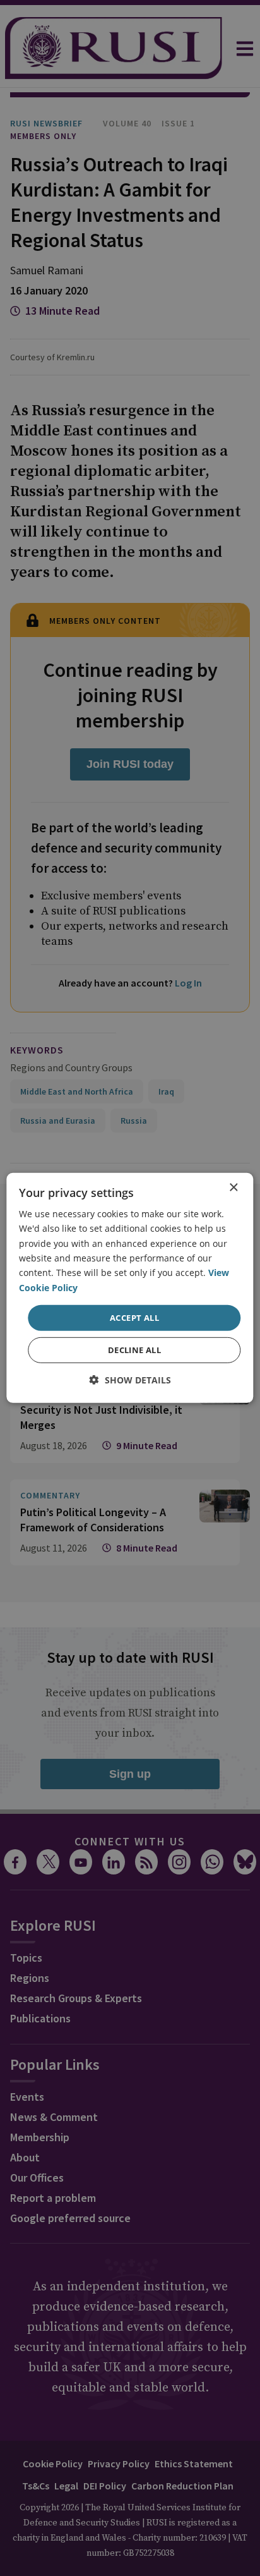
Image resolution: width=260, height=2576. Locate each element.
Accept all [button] (134, 1318)
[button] (130, 1380)
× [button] (233, 1188)
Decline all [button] (134, 1350)
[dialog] (130, 1288)
